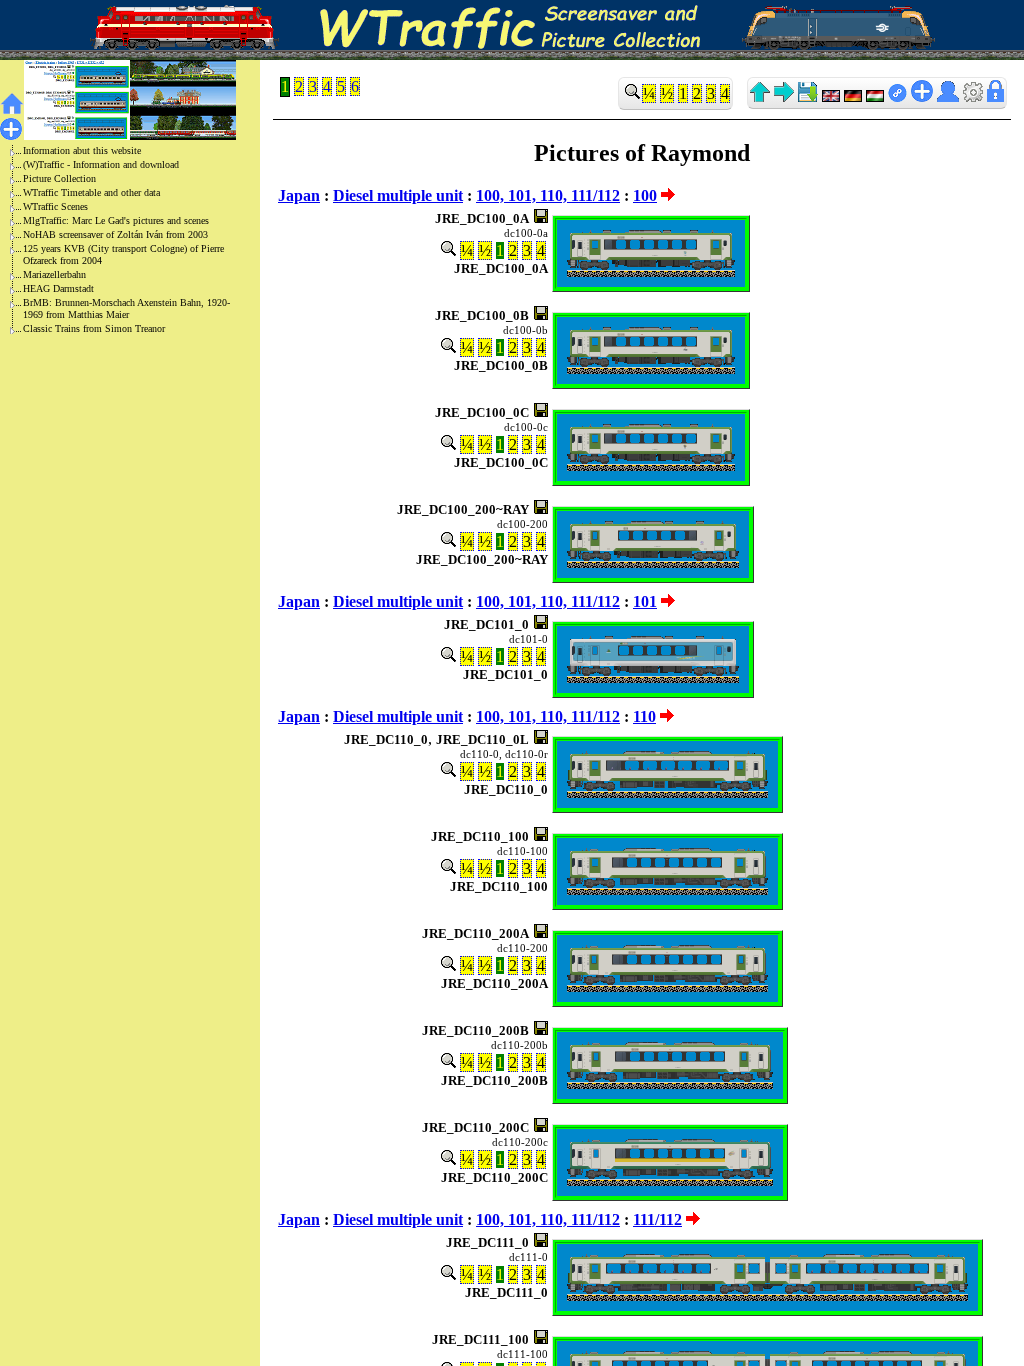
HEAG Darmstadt (58, 288)
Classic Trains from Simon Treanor (94, 328)
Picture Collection (59, 178)
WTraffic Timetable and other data (91, 192)
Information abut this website (82, 150)
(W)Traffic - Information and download (101, 164)
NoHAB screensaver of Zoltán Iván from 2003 (115, 234)
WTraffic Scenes (55, 206)
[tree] (114, 240)
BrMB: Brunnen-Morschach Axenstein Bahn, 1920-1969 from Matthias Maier (126, 308)
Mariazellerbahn (54, 274)
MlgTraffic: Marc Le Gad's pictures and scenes (116, 220)
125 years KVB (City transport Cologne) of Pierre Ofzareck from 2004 (123, 254)
